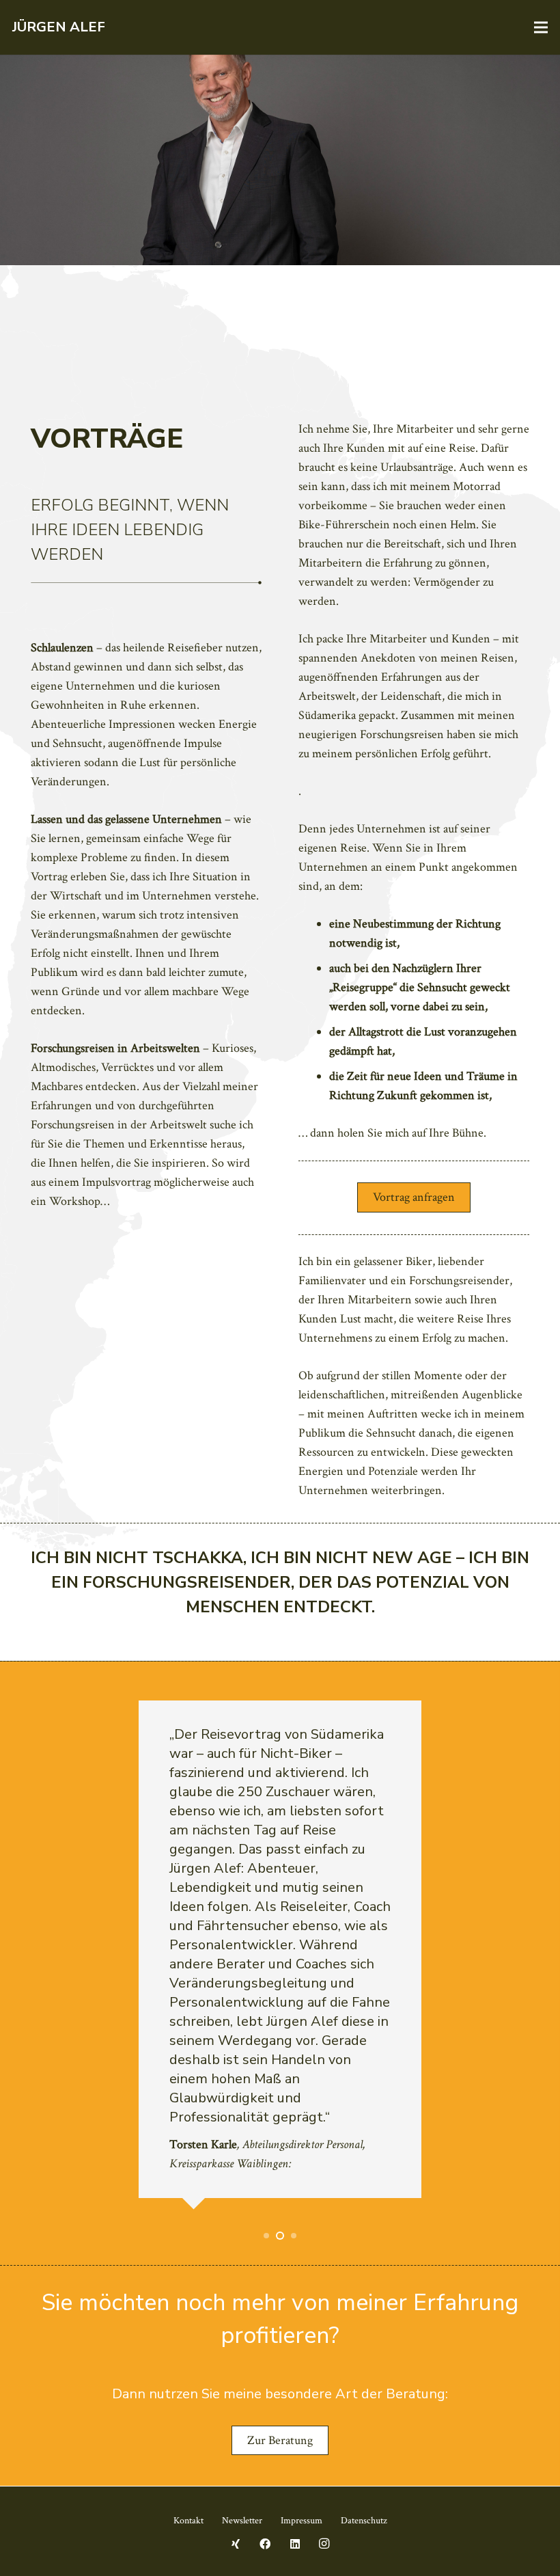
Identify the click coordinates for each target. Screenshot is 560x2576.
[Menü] (541, 27)
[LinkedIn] (295, 2544)
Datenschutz (364, 2521)
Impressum (302, 2521)
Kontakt (188, 2521)
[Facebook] (265, 2544)
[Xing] (236, 2544)
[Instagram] (324, 2544)
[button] (266, 2236)
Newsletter (242, 2521)
